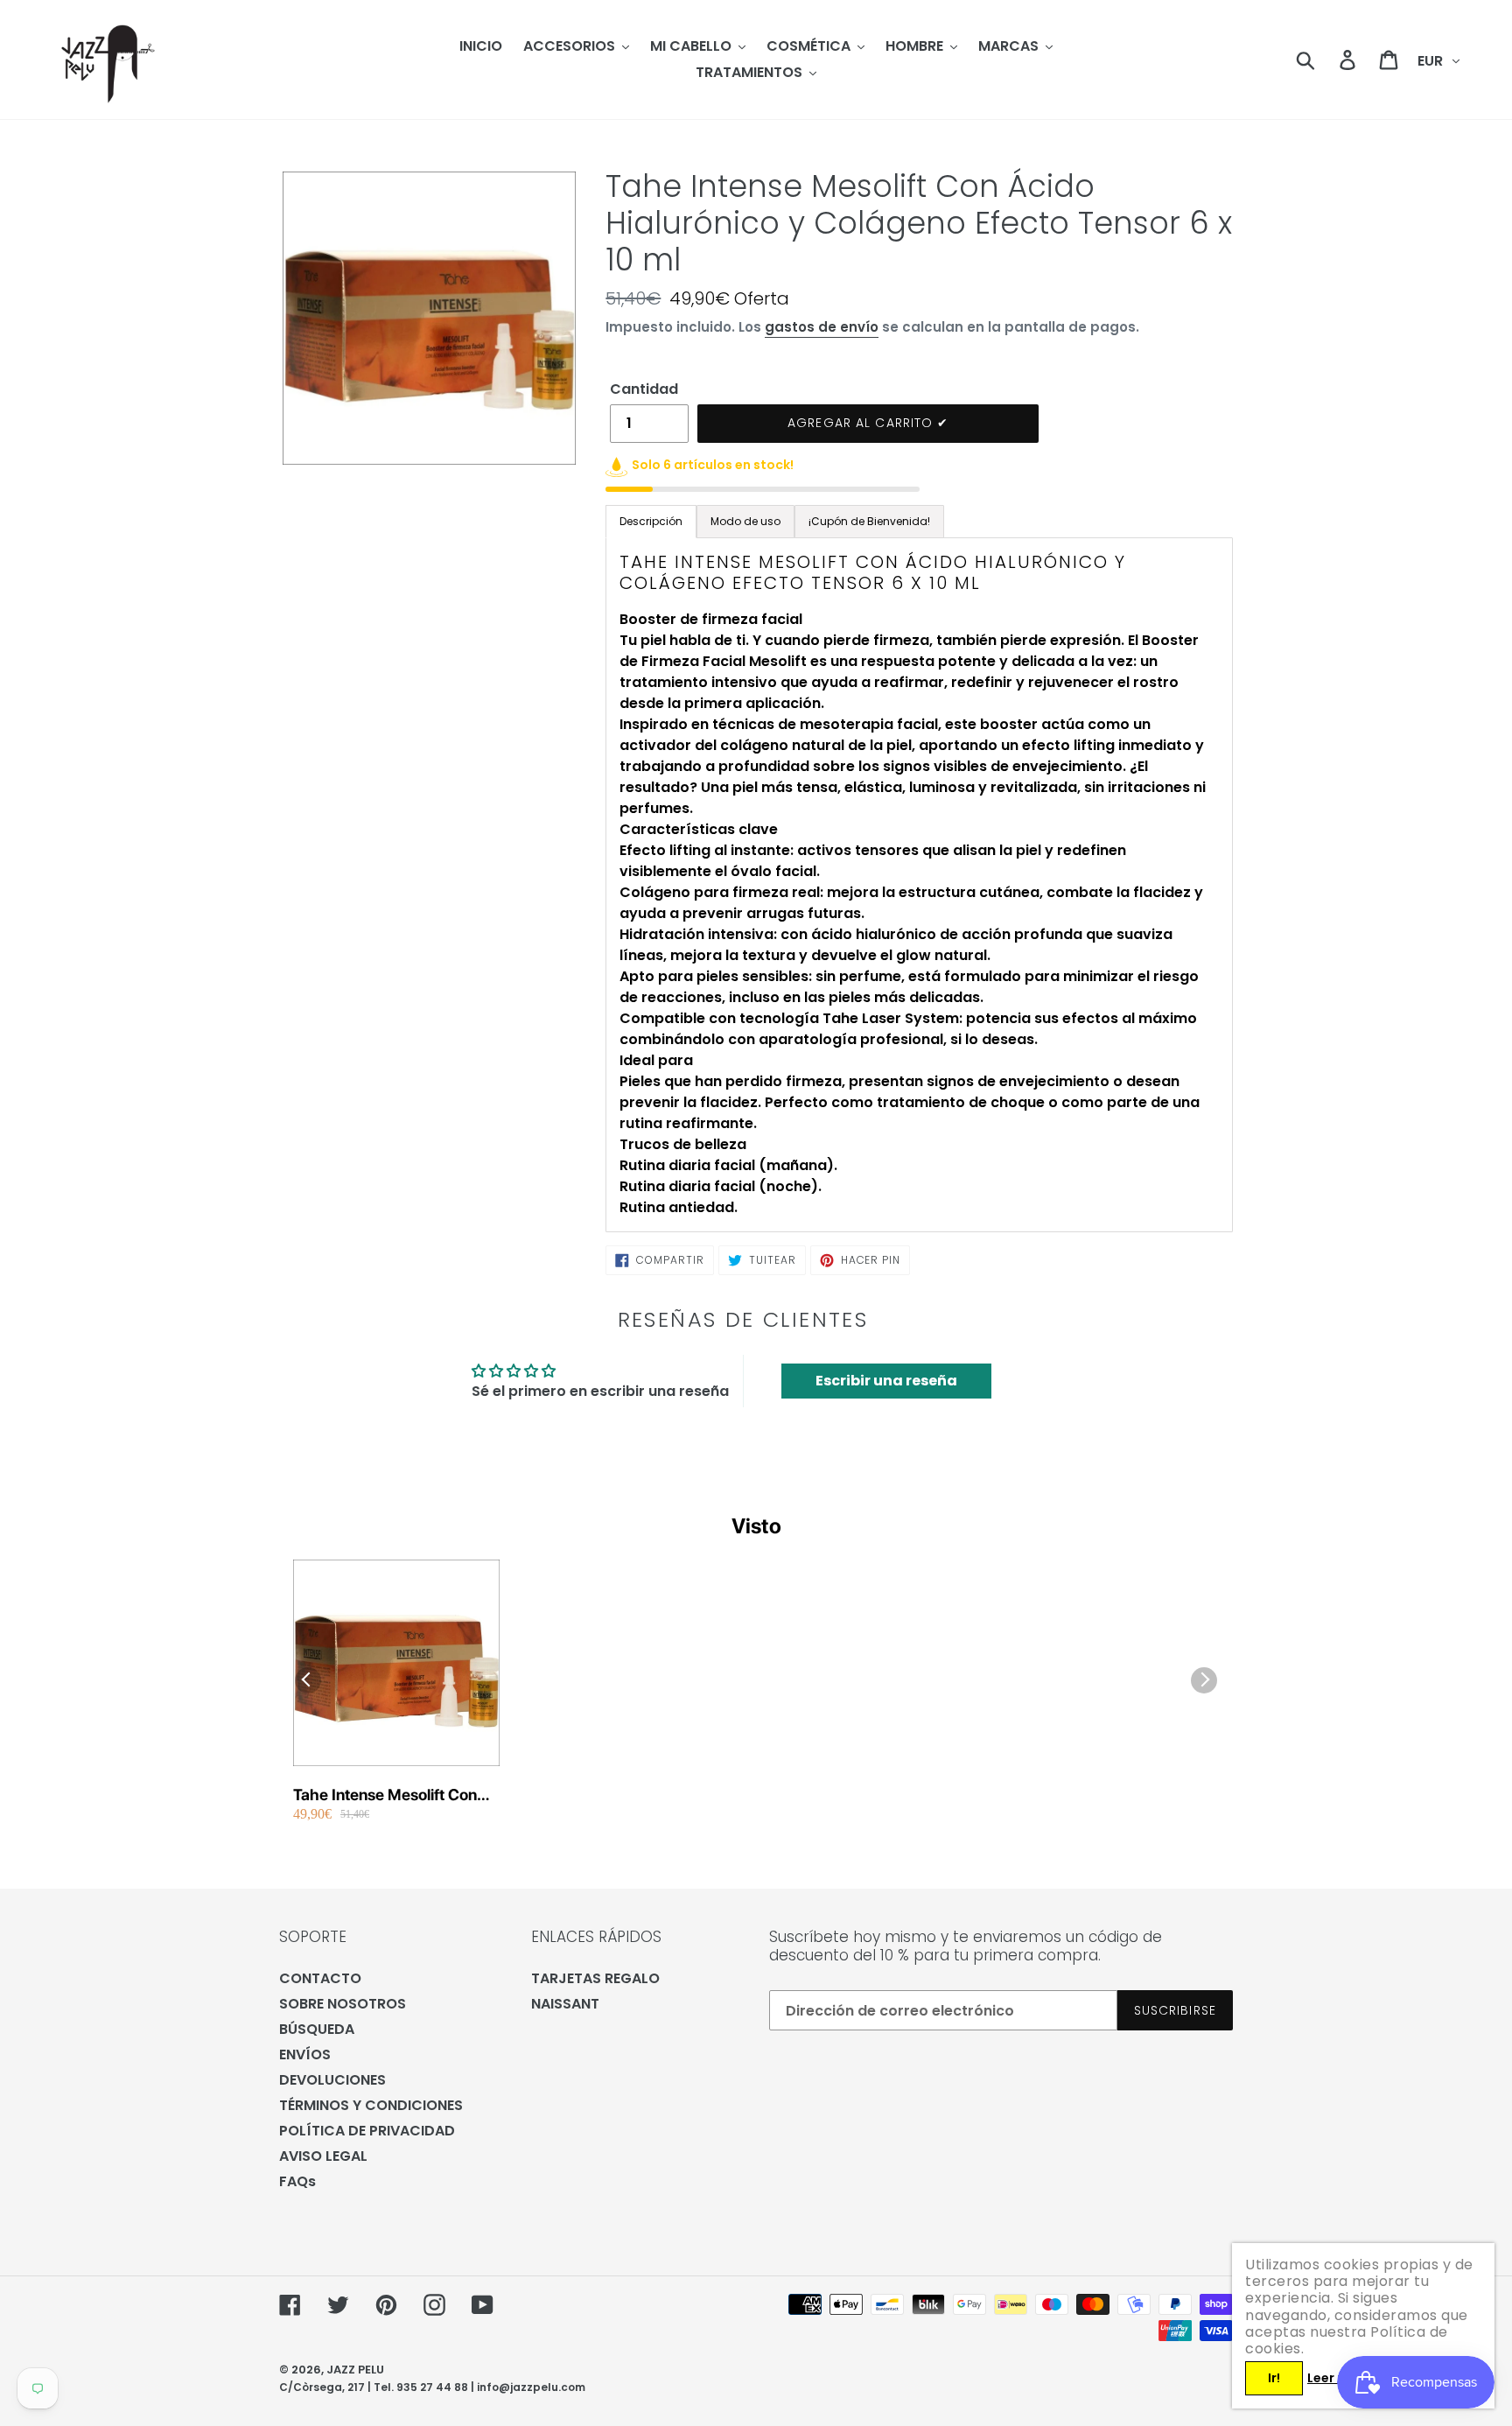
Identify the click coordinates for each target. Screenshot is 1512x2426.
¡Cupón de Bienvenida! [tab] (869, 521)
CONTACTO (320, 1978)
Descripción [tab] (651, 521)
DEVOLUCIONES (332, 2080)
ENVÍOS (305, 2054)
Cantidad (644, 389)
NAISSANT (565, 2004)
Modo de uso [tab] (745, 521)
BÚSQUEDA (317, 2029)
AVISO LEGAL (323, 2156)
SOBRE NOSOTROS (343, 2004)
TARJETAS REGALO (595, 1978)
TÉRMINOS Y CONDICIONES (371, 2105)
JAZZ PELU (355, 2370)
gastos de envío (822, 327)
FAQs (297, 2181)
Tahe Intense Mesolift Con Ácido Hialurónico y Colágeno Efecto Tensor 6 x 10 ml (391, 1795)
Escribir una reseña (886, 1381)
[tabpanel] (919, 885)
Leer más (1336, 2378)
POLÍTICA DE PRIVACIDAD (367, 2131)
